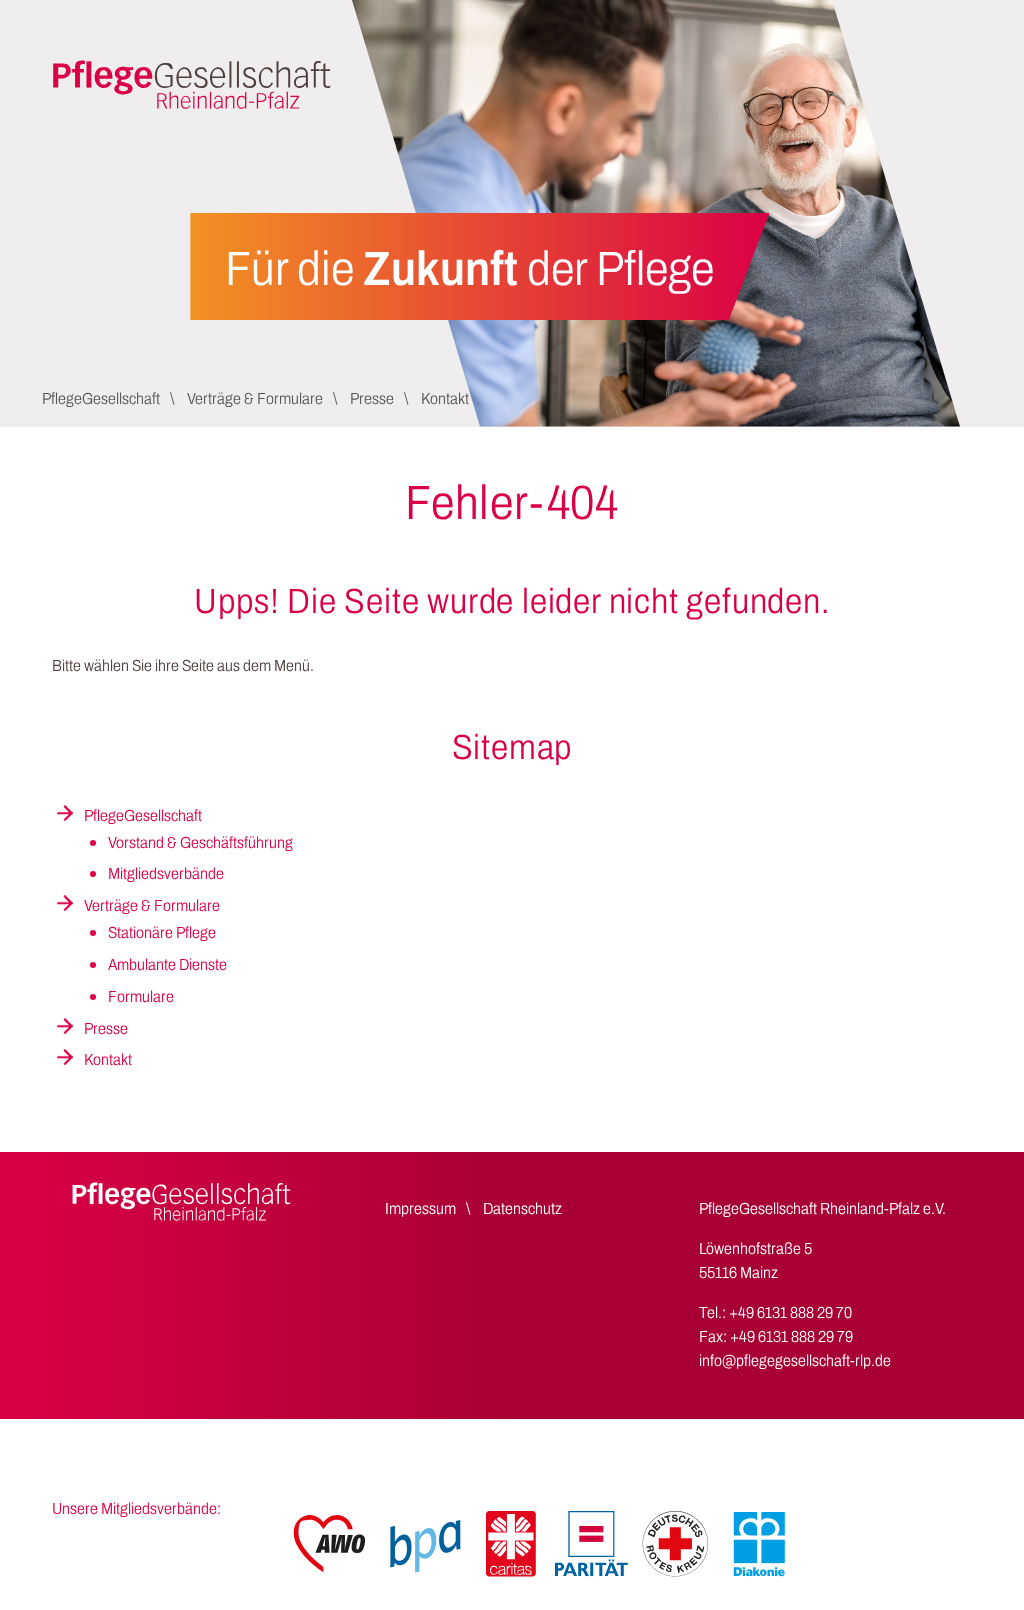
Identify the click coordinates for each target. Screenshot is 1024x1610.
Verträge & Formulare (255, 398)
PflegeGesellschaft (101, 398)
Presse (372, 398)
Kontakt (445, 398)
